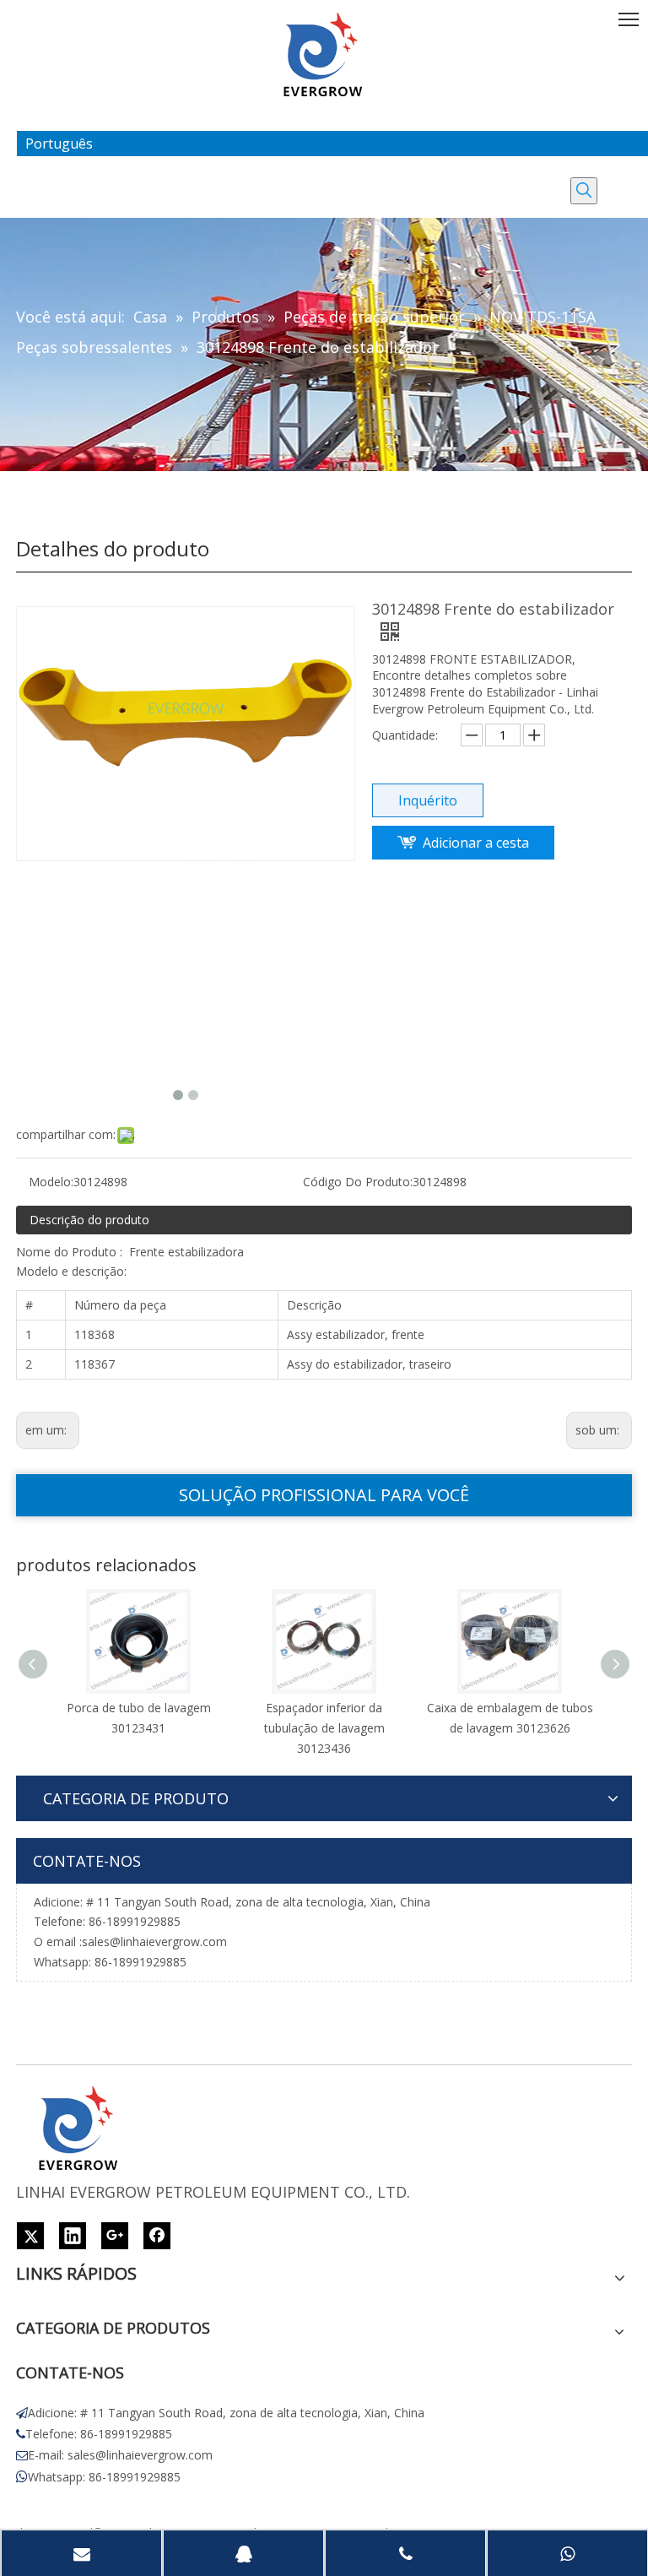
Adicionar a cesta (476, 843)
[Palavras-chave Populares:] (584, 191)
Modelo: (51, 1182)
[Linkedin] (73, 2236)
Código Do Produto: (358, 1182)
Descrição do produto (89, 1220)
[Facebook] (157, 2236)
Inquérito (428, 800)
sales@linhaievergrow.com (154, 1941)
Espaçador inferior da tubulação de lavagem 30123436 (324, 1728)
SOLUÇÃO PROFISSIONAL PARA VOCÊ (324, 1495)
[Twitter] (30, 2236)
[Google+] (115, 2236)
